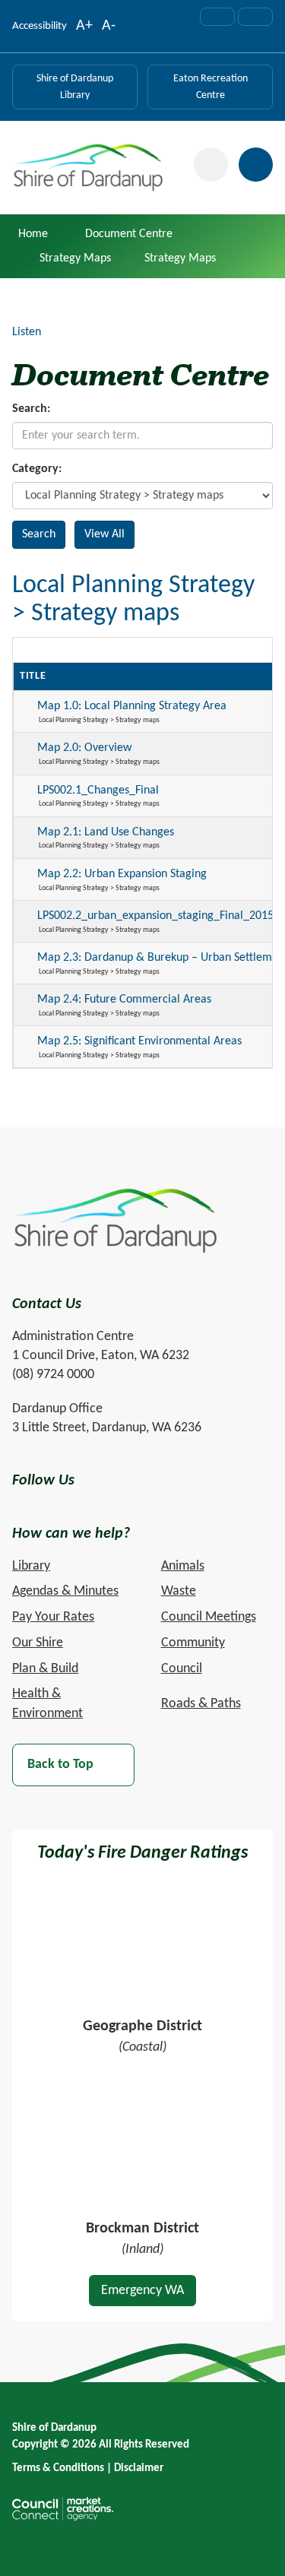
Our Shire (38, 1643)
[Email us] (217, 17)
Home (33, 234)
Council (182, 1669)
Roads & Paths (201, 1704)
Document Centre (129, 234)
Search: (31, 409)
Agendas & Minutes (65, 1591)
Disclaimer (139, 2468)
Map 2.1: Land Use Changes (106, 832)
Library (31, 1566)
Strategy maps (75, 258)
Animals (183, 1566)
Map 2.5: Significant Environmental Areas (139, 1041)
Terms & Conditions (58, 2468)
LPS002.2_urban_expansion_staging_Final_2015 (155, 916)
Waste (179, 1591)
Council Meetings (209, 1617)
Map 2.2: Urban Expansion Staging (122, 874)
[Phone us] (255, 17)
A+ (84, 27)
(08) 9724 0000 (53, 1375)
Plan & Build (45, 1669)
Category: (37, 469)
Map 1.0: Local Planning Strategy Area (132, 706)
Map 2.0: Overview (84, 748)
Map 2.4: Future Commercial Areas (124, 1000)
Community (193, 1643)
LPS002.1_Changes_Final (98, 791)
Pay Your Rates (53, 1617)
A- (109, 27)
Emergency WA (142, 2291)
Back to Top (60, 1765)
